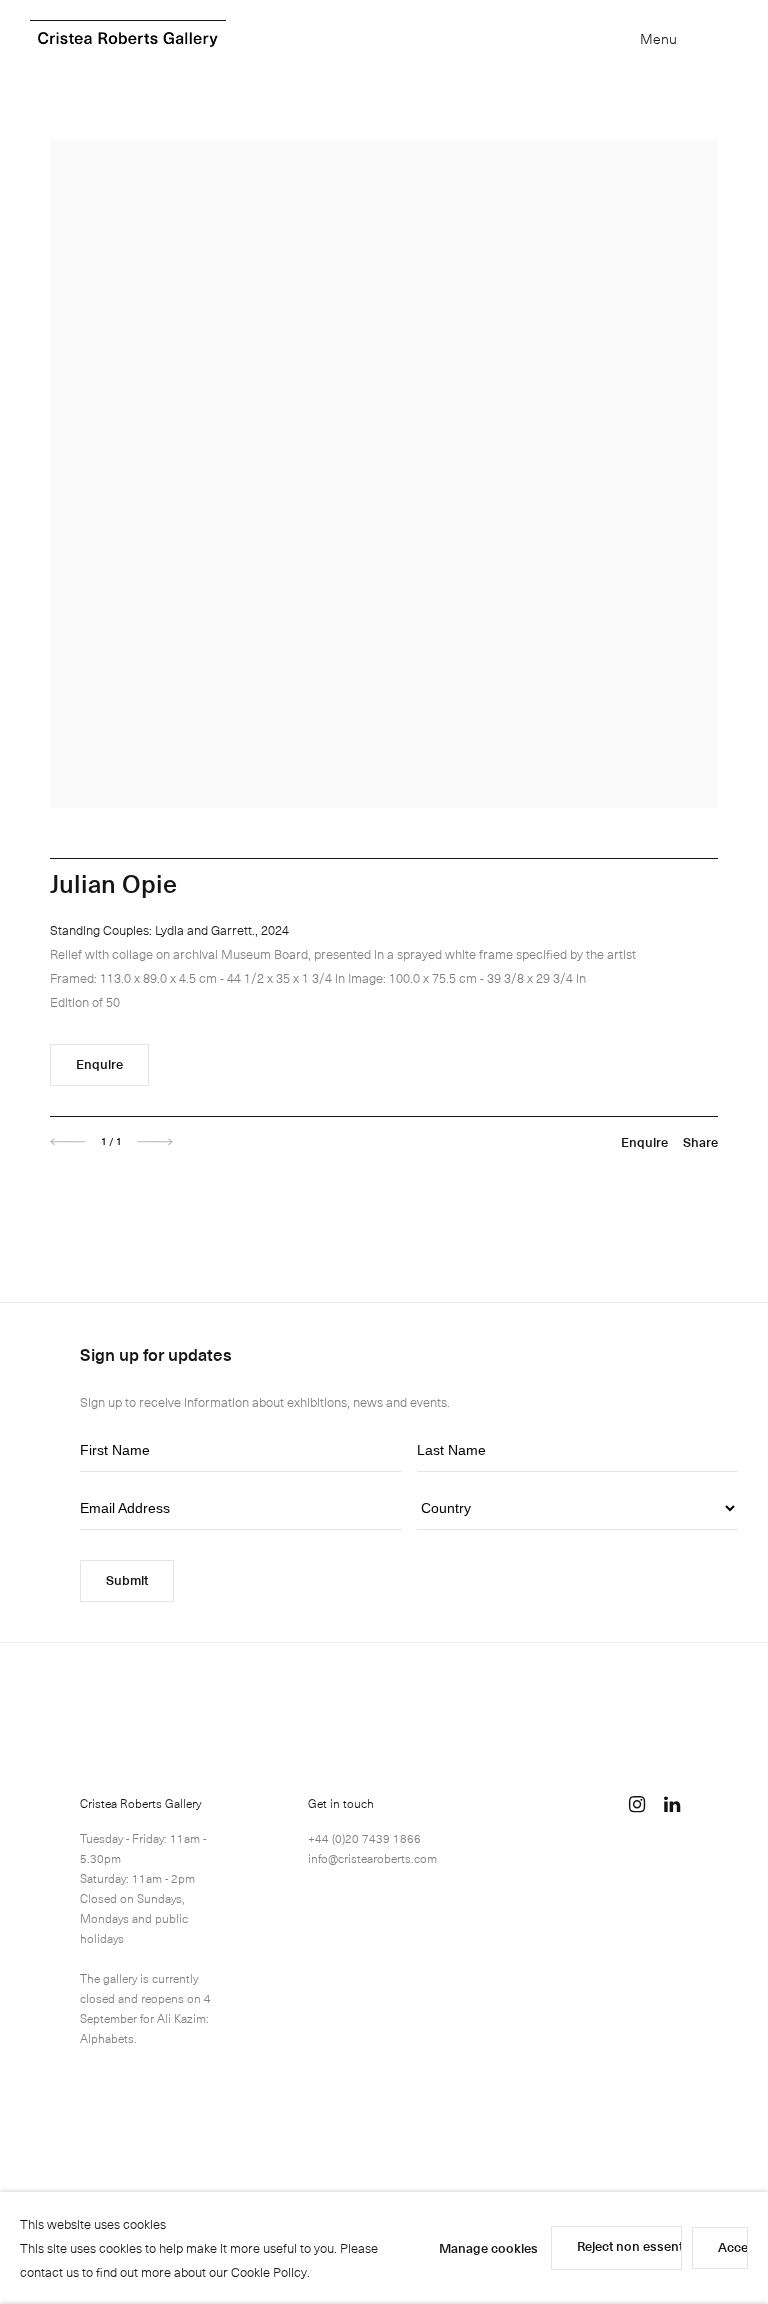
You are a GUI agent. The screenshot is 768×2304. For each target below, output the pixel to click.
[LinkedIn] (672, 1804)
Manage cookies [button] (488, 2247)
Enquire (99, 1063)
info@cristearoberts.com (372, 1858)
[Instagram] (637, 1804)
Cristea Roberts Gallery (128, 39)
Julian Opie (113, 883)
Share (700, 1141)
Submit (127, 1579)
